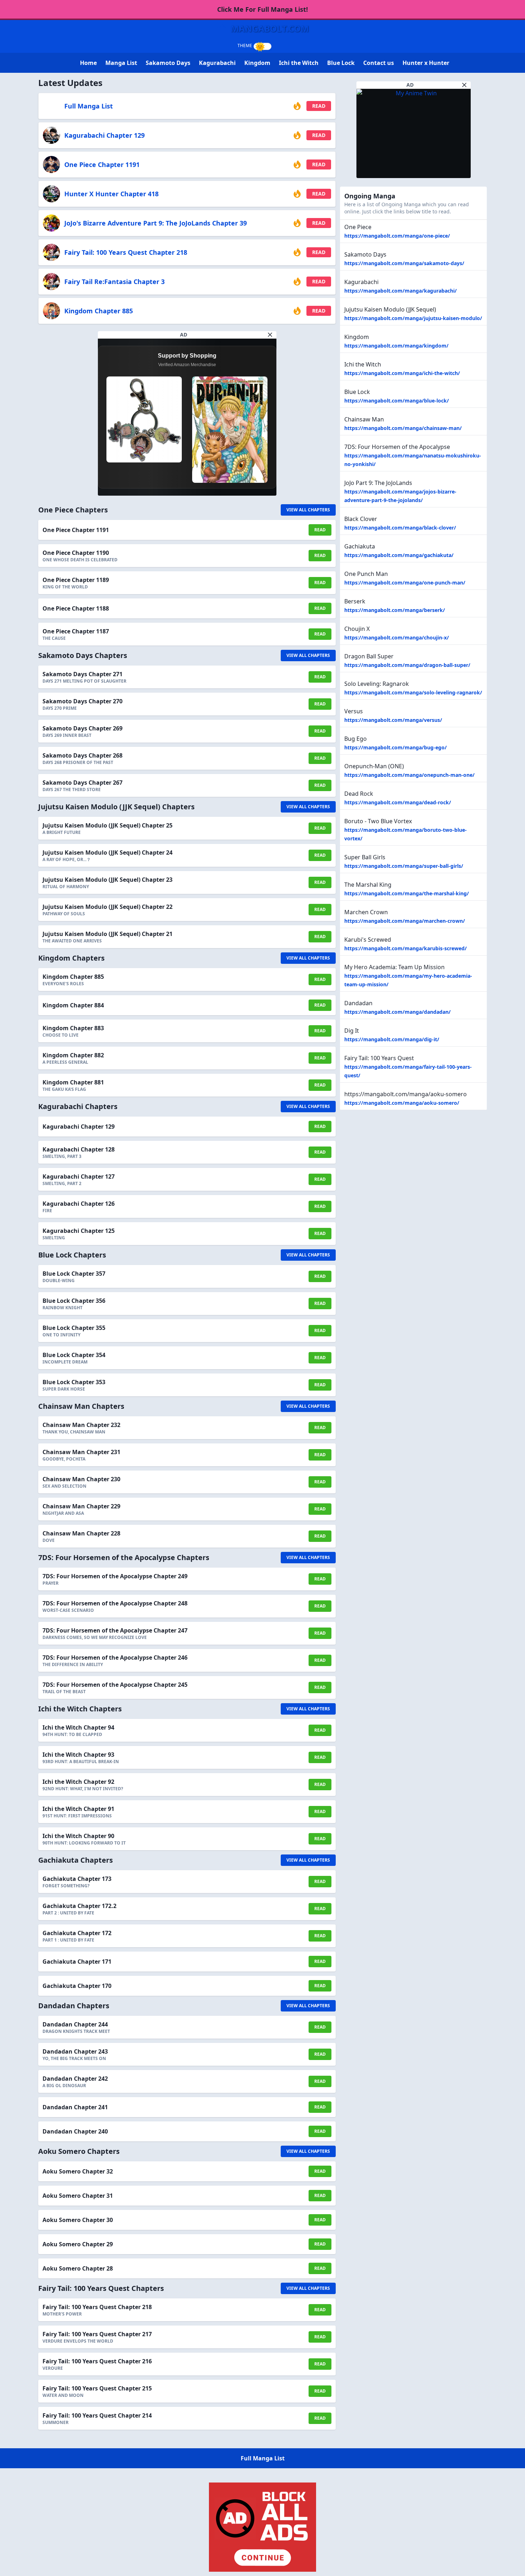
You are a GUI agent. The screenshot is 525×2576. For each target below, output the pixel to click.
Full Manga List (89, 106)
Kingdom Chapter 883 (73, 1028)
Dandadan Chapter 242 (75, 2079)
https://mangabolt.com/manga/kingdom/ (396, 346)
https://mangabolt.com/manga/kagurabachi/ (401, 291)
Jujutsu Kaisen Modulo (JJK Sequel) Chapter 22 (107, 907)
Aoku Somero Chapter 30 (78, 2220)
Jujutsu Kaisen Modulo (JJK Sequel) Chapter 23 (107, 880)
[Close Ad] (270, 335)
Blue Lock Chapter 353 (74, 1382)
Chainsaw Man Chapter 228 (81, 1533)
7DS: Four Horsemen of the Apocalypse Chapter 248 (115, 1603)
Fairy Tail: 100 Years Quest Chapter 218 (126, 252)
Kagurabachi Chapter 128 (79, 1149)
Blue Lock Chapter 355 (74, 1328)
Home (88, 63)
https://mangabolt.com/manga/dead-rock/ (398, 802)
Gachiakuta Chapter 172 (77, 1933)
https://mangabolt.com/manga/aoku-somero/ (402, 1103)
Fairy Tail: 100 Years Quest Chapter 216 (97, 2361)
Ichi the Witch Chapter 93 (78, 1755)
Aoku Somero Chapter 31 (78, 2196)
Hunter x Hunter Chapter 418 (111, 194)
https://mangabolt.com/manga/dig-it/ (392, 1039)
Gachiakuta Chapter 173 (77, 1879)
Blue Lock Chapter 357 (74, 1274)
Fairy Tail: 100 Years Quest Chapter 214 (97, 2415)
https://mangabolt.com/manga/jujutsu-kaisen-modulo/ (413, 318)
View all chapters (308, 510)
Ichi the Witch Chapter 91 (78, 1809)
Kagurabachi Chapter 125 (79, 1231)
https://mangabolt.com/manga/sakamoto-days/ (404, 263)
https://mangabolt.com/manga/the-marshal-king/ (407, 893)
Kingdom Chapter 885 (99, 311)
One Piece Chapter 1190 (76, 553)
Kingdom (257, 63)
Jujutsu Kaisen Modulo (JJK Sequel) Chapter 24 (107, 852)
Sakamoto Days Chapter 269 (82, 728)
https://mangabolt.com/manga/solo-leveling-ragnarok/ (413, 692)
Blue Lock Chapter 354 (74, 1355)
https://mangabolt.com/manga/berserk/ (395, 610)
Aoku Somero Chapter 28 (78, 2268)
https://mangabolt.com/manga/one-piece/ (397, 236)
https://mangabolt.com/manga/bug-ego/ (396, 747)
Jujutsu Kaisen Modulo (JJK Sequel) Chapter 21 (107, 934)
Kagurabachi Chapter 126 (79, 1204)
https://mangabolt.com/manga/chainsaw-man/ (403, 428)
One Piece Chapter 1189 (76, 580)
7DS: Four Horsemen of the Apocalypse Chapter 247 (115, 1630)
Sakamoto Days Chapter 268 (82, 755)
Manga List (121, 63)
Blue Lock (341, 63)
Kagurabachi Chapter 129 (104, 135)
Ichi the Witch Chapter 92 (78, 1782)
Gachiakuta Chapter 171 (77, 1962)
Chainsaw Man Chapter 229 (81, 1506)
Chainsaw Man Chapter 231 (81, 1452)
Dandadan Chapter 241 (75, 2107)
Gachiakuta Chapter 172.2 (79, 1906)
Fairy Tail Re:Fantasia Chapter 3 (114, 282)
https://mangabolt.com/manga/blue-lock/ (397, 401)
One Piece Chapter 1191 (102, 165)
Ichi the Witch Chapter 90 (78, 1836)
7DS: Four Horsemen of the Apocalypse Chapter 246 (115, 1658)
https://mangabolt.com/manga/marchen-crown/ (405, 921)
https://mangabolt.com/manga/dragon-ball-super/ (407, 665)
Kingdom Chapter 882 (73, 1055)
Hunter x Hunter (426, 63)
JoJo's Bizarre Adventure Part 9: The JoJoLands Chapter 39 (156, 223)
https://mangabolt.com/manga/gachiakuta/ (399, 555)
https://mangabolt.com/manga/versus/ (393, 720)
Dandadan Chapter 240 (75, 2131)
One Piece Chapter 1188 (76, 608)
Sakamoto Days (168, 63)
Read (319, 106)
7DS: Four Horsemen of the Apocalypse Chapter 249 (115, 1576)
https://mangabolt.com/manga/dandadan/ (397, 1012)
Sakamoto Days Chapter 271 (82, 674)
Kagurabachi (217, 63)
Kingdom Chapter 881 (73, 1082)
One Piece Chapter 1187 (76, 631)
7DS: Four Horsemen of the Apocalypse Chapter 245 (115, 1685)
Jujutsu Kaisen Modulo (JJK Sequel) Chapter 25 (107, 825)
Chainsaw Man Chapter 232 (81, 1425)
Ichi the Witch (299, 63)
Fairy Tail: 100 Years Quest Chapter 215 (97, 2388)
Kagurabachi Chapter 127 (79, 1176)
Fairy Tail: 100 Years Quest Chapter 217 (97, 2334)
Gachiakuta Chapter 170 (77, 1986)
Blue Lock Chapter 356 (74, 1301)
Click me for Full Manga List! (262, 9)
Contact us (379, 63)
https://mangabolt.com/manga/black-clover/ (400, 528)
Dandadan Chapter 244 (75, 2024)
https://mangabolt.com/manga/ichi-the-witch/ (402, 373)
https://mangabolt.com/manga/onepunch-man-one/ (409, 775)
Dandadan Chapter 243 (75, 2051)
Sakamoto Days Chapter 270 (82, 701)
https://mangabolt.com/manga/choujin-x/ (397, 637)
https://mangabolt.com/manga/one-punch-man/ (405, 583)
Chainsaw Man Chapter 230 (81, 1479)
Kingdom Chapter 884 (73, 1005)
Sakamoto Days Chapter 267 (82, 783)
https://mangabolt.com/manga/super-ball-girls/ (404, 866)
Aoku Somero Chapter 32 (78, 2171)
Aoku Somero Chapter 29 (78, 2244)
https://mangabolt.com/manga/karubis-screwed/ (406, 948)
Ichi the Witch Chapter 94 (78, 1727)
